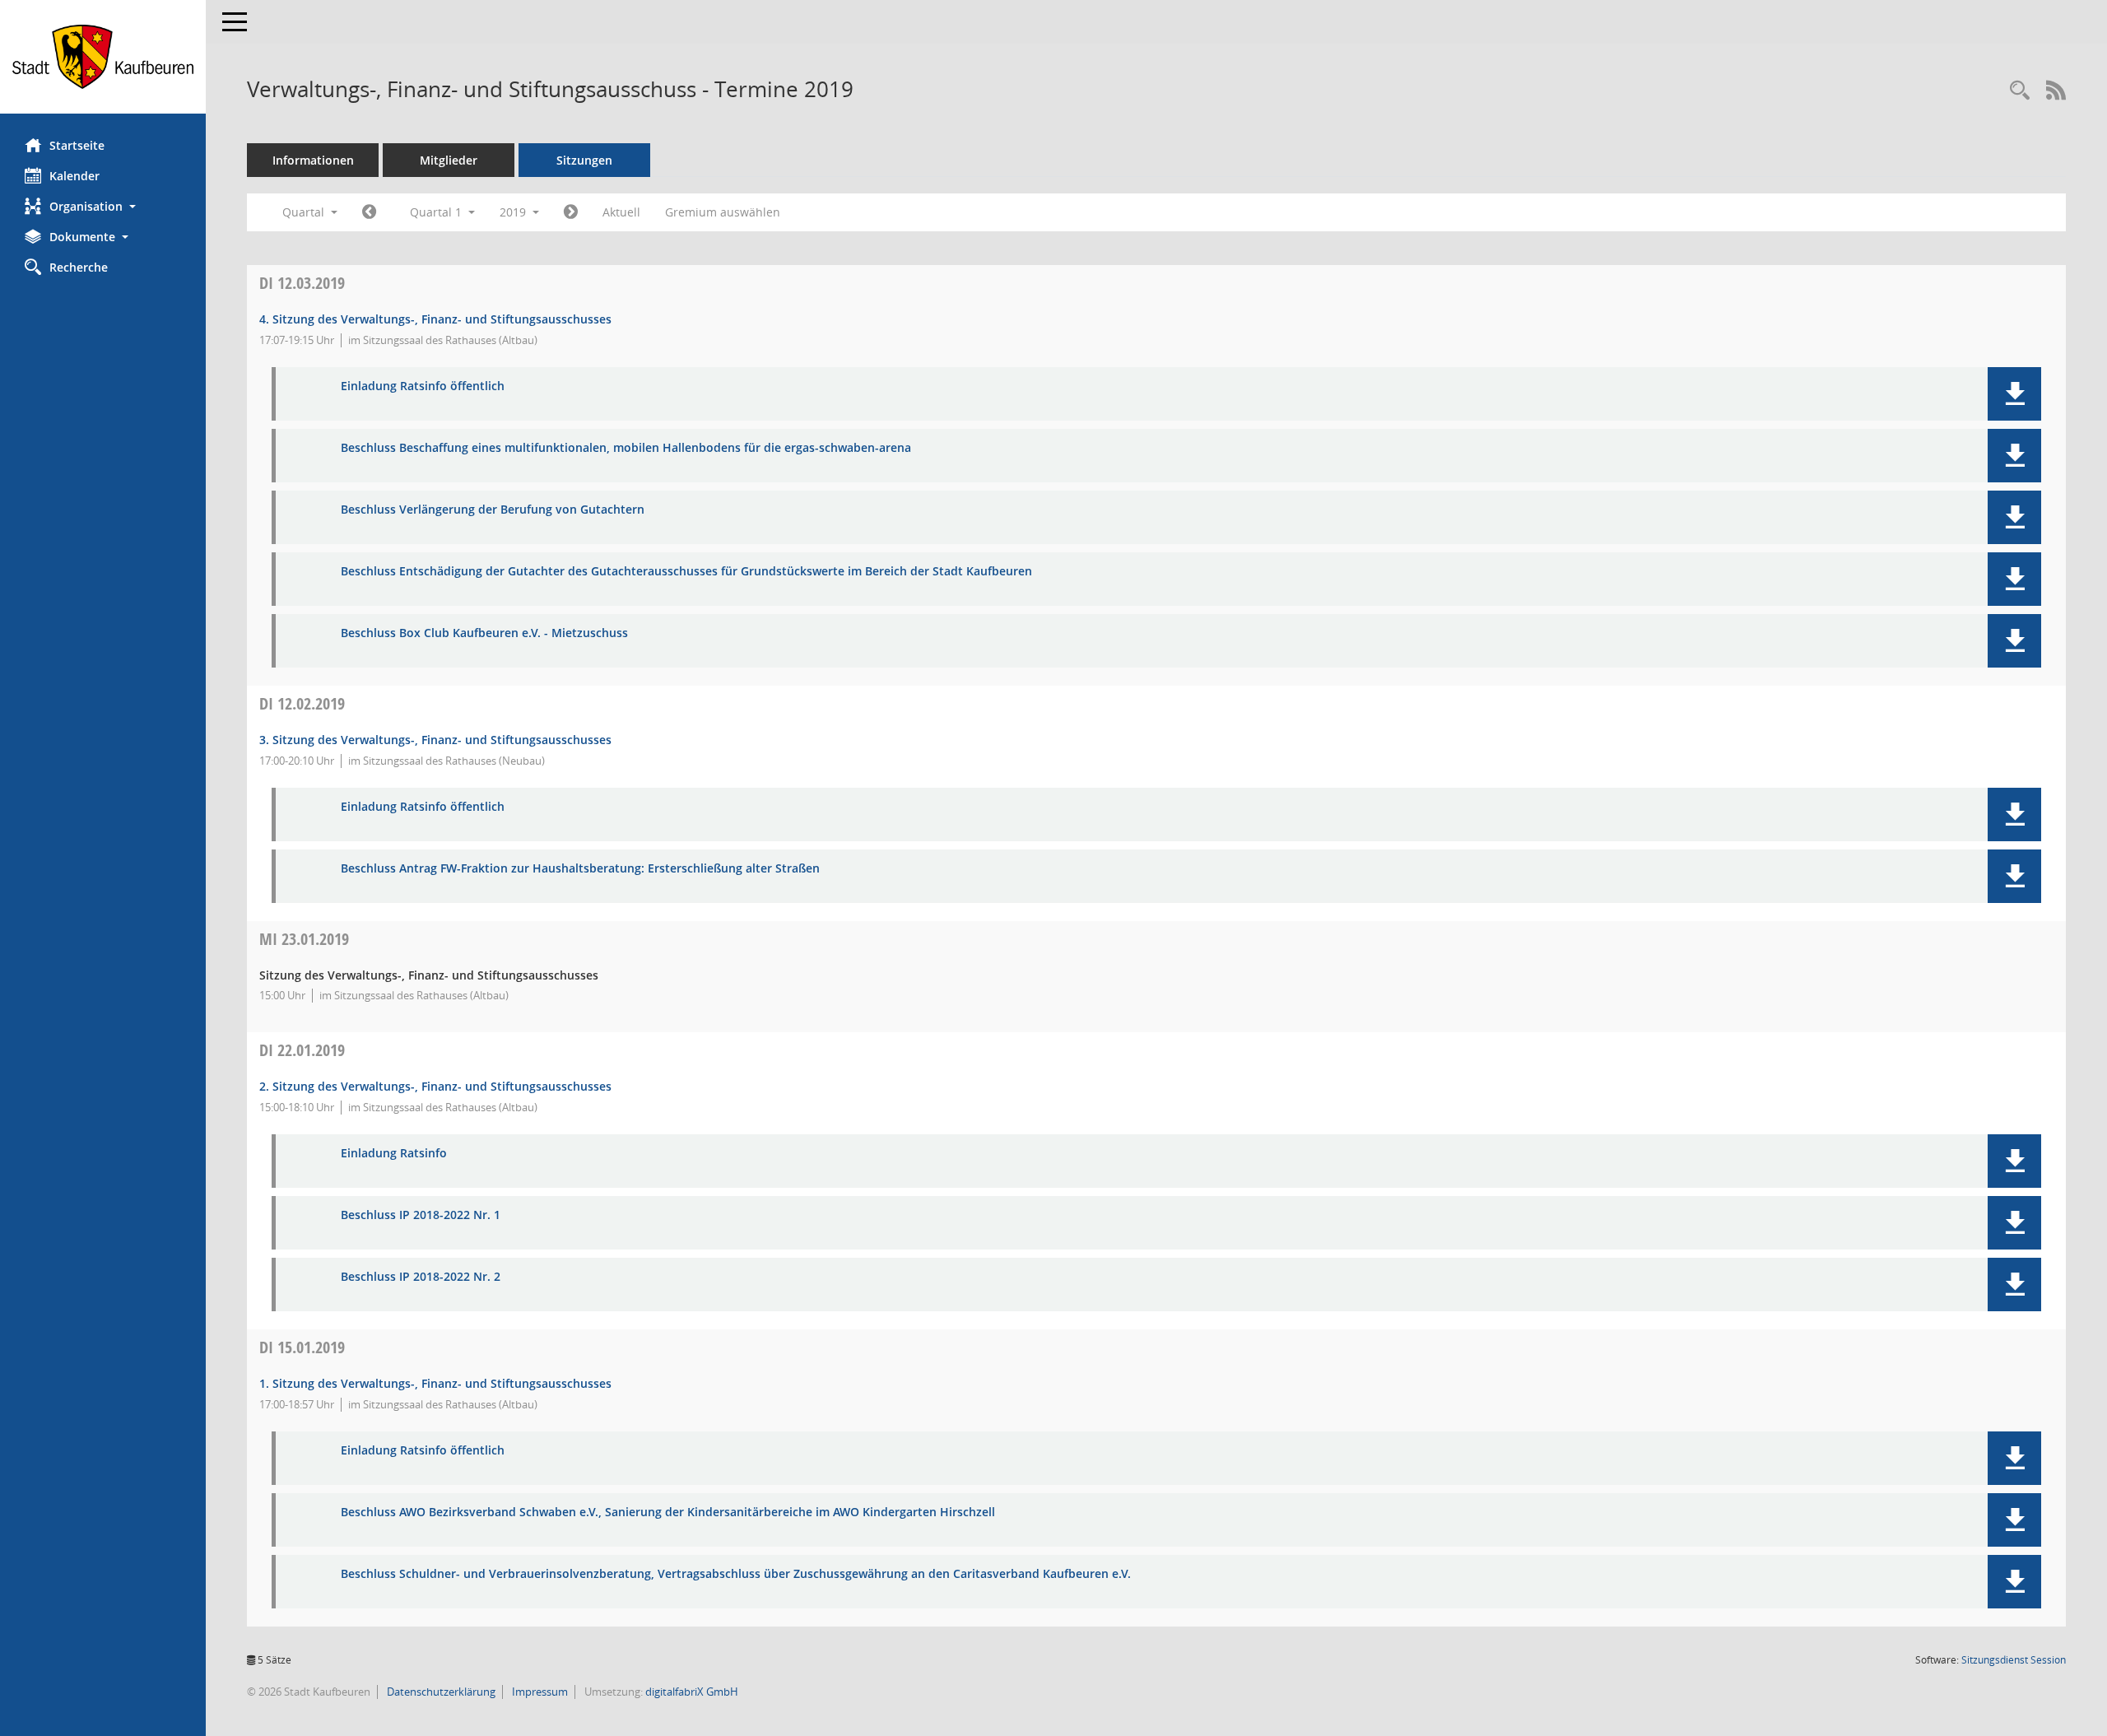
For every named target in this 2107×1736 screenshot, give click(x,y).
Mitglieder (449, 160)
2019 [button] (514, 212)
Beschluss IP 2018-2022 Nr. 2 (421, 1277)
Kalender (74, 176)
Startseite (77, 145)
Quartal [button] (305, 212)
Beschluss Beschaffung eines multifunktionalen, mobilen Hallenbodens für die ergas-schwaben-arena (626, 448)
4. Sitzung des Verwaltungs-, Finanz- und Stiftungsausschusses (435, 319)
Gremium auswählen (723, 212)
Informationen (313, 160)
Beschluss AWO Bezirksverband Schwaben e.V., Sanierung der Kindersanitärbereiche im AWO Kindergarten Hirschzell (668, 1513)
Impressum (539, 1692)
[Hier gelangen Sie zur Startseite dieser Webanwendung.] (103, 57)
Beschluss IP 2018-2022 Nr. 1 (421, 1215)
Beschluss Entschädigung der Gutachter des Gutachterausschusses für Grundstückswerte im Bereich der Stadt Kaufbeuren (686, 572)
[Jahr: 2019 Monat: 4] (571, 212)
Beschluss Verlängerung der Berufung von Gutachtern (493, 510)
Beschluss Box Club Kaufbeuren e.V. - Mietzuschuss (484, 633)
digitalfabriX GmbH (692, 1692)
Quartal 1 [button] (437, 212)
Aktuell (621, 212)
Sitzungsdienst (2014, 1660)
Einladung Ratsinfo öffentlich (423, 386)
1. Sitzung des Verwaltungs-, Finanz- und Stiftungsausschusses (435, 1383)
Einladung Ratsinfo (394, 1154)
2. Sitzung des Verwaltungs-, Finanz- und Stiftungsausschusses (435, 1086)
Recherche (79, 267)
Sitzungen (584, 160)
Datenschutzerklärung (440, 1692)
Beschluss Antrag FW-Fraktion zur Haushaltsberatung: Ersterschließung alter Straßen (580, 869)
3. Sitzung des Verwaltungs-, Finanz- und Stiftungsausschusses (435, 740)
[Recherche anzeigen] (2020, 91)
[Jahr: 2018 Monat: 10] (369, 212)
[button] (103, 206)
